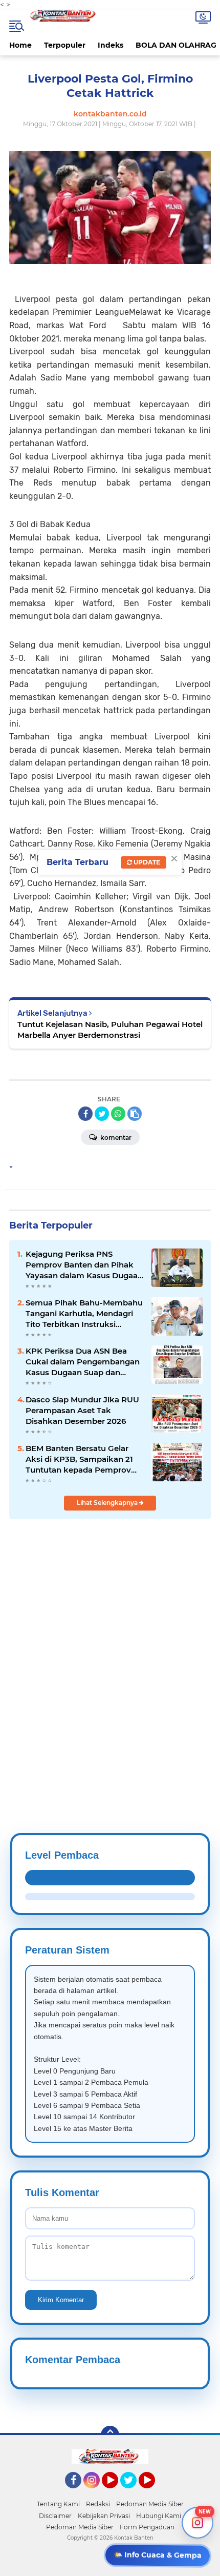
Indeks (111, 45)
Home (20, 45)
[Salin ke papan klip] (135, 1114)
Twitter (133, 2493)
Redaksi (98, 2504)
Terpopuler (65, 45)
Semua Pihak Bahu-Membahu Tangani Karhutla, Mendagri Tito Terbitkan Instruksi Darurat (84, 1314)
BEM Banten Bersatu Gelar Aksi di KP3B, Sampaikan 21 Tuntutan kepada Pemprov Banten (79, 1459)
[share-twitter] (102, 1114)
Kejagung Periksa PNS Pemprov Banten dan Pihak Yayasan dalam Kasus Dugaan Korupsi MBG (84, 1265)
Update (146, 862)
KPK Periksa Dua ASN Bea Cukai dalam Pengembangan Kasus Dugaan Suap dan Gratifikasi (83, 1362)
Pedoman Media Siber (150, 2504)
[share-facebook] (85, 1114)
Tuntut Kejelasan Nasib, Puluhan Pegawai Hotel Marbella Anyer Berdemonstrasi (110, 1030)
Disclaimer (55, 2516)
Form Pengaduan (147, 2527)
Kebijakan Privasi (104, 2516)
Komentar (115, 1138)
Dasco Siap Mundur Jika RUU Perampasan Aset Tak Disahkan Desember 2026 (82, 1410)
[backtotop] (110, 2435)
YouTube (117, 2493)
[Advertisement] (110, 1651)
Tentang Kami (58, 2504)
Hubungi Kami (159, 2516)
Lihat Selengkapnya (108, 1503)
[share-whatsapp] (118, 1114)
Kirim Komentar (61, 2300)
